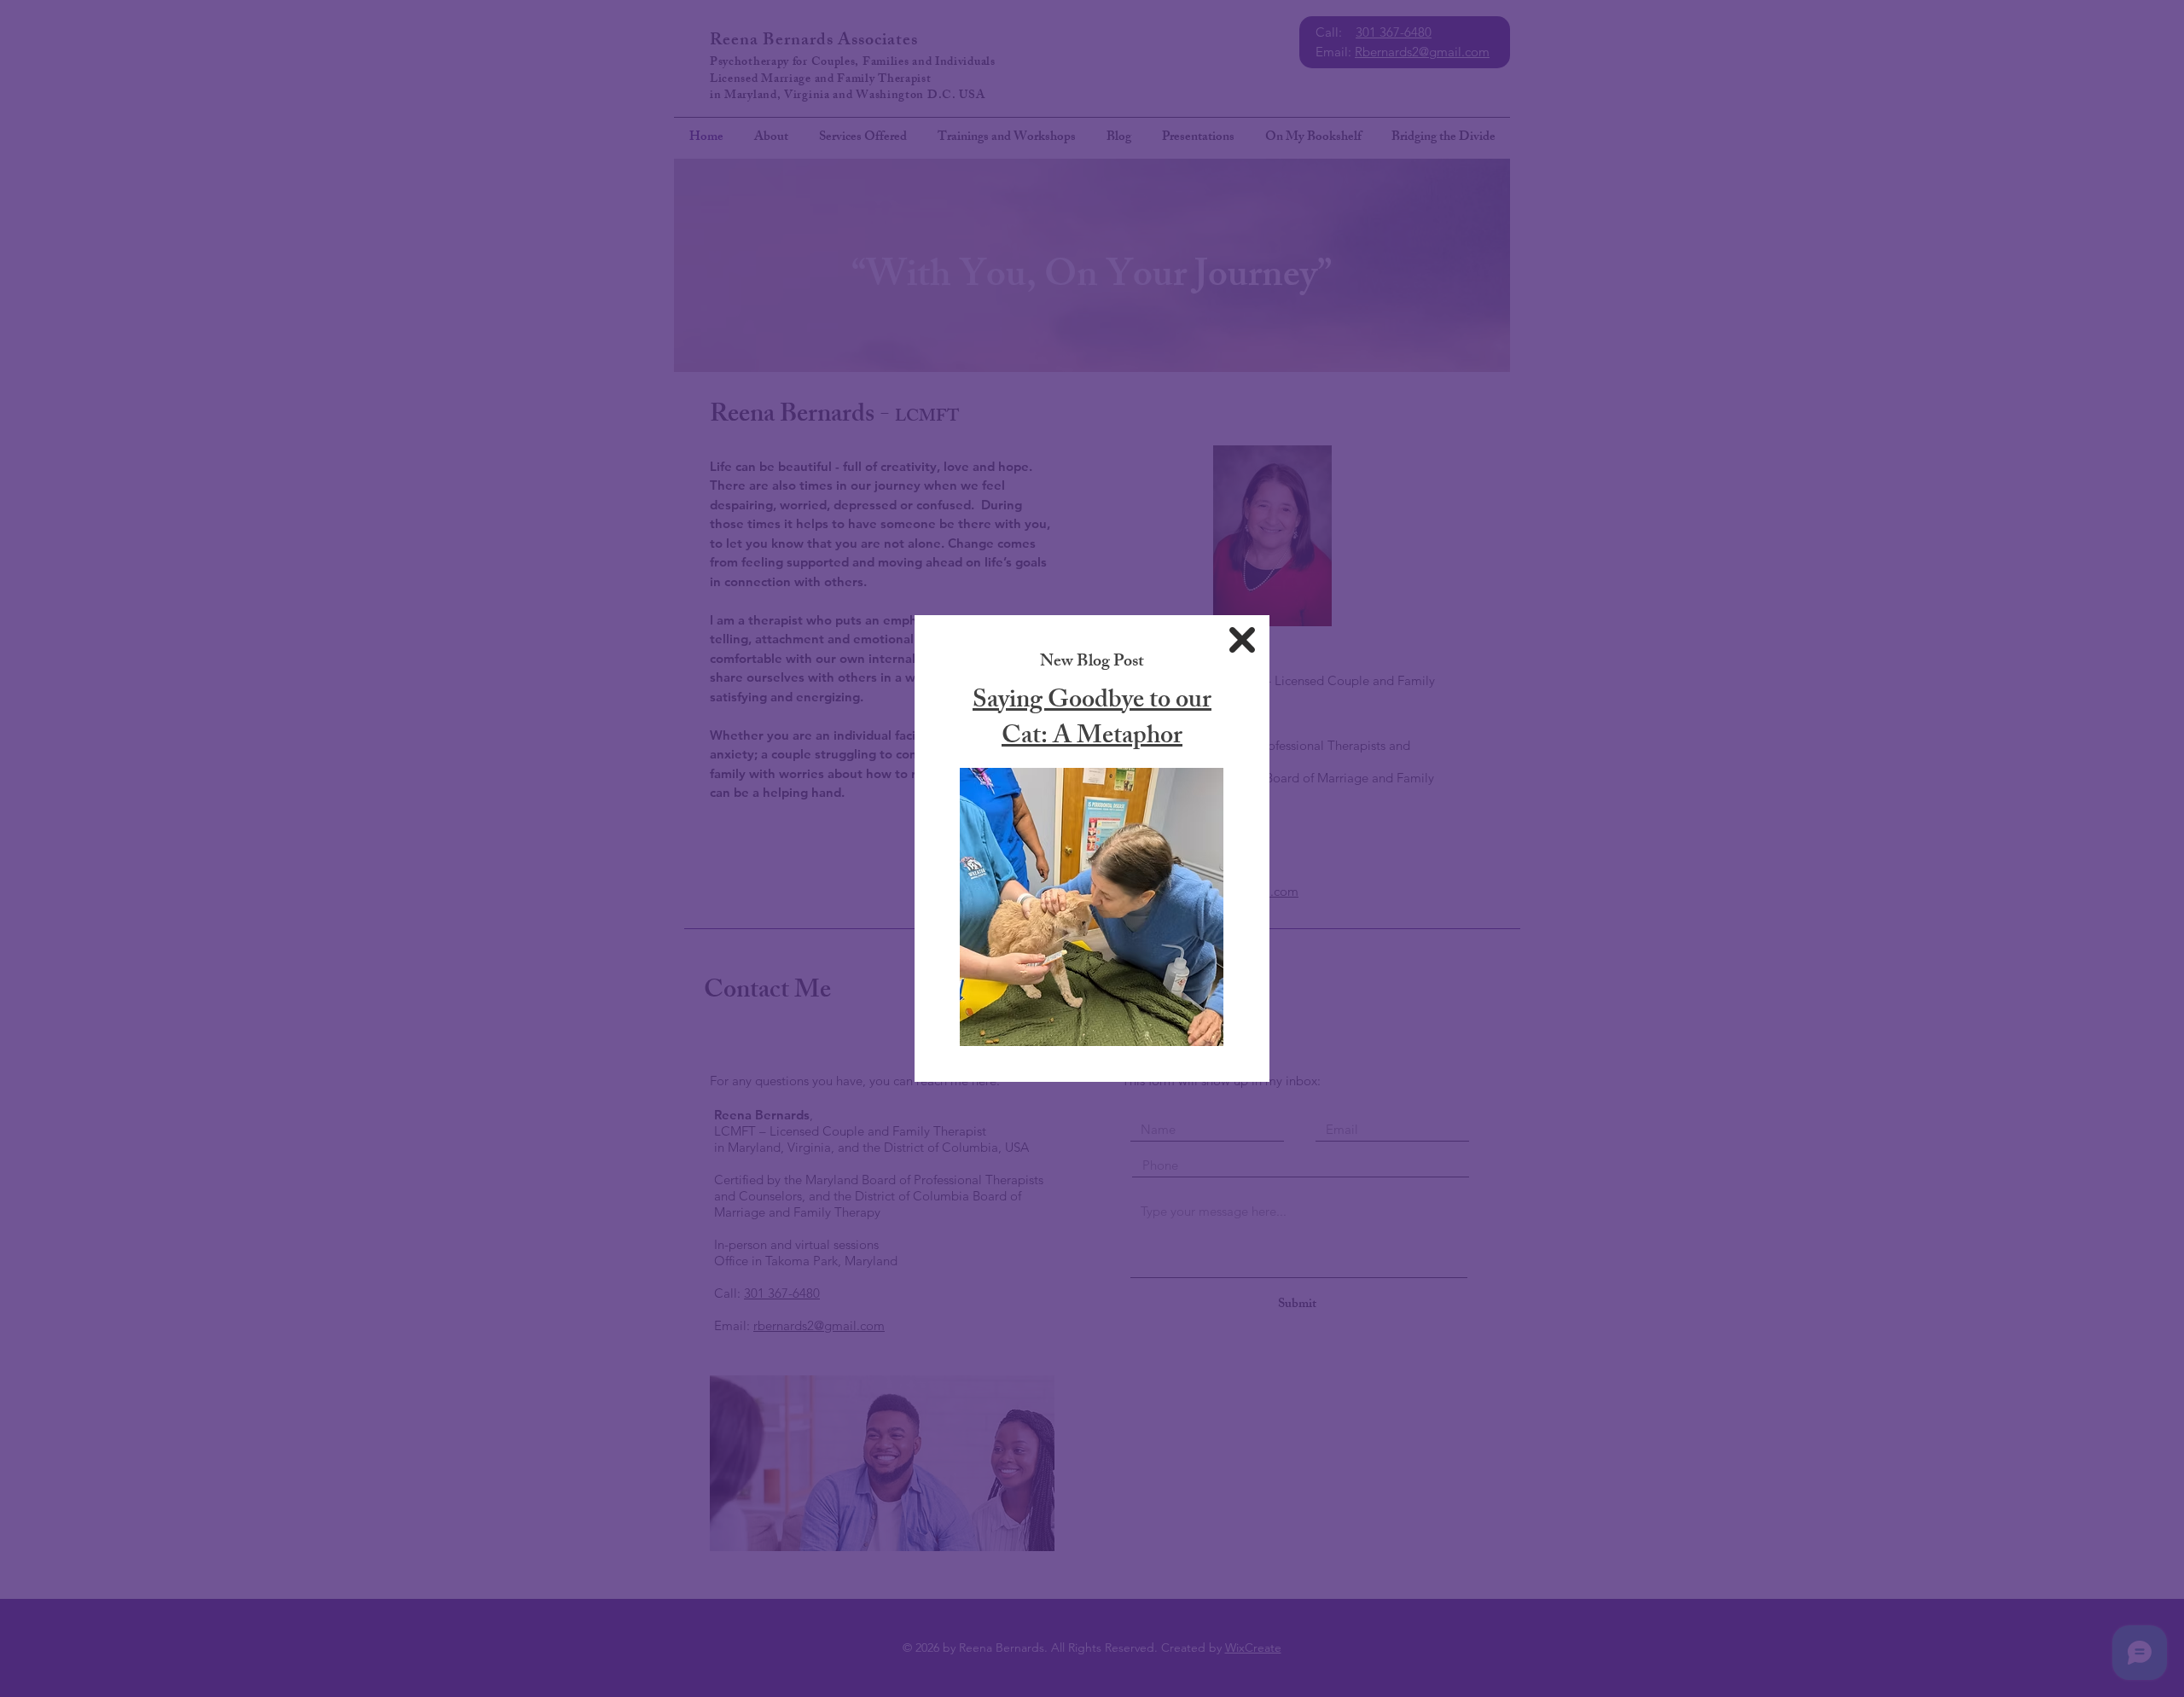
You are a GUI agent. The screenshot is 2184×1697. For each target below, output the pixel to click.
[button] (1242, 640)
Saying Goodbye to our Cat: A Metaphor (1092, 720)
